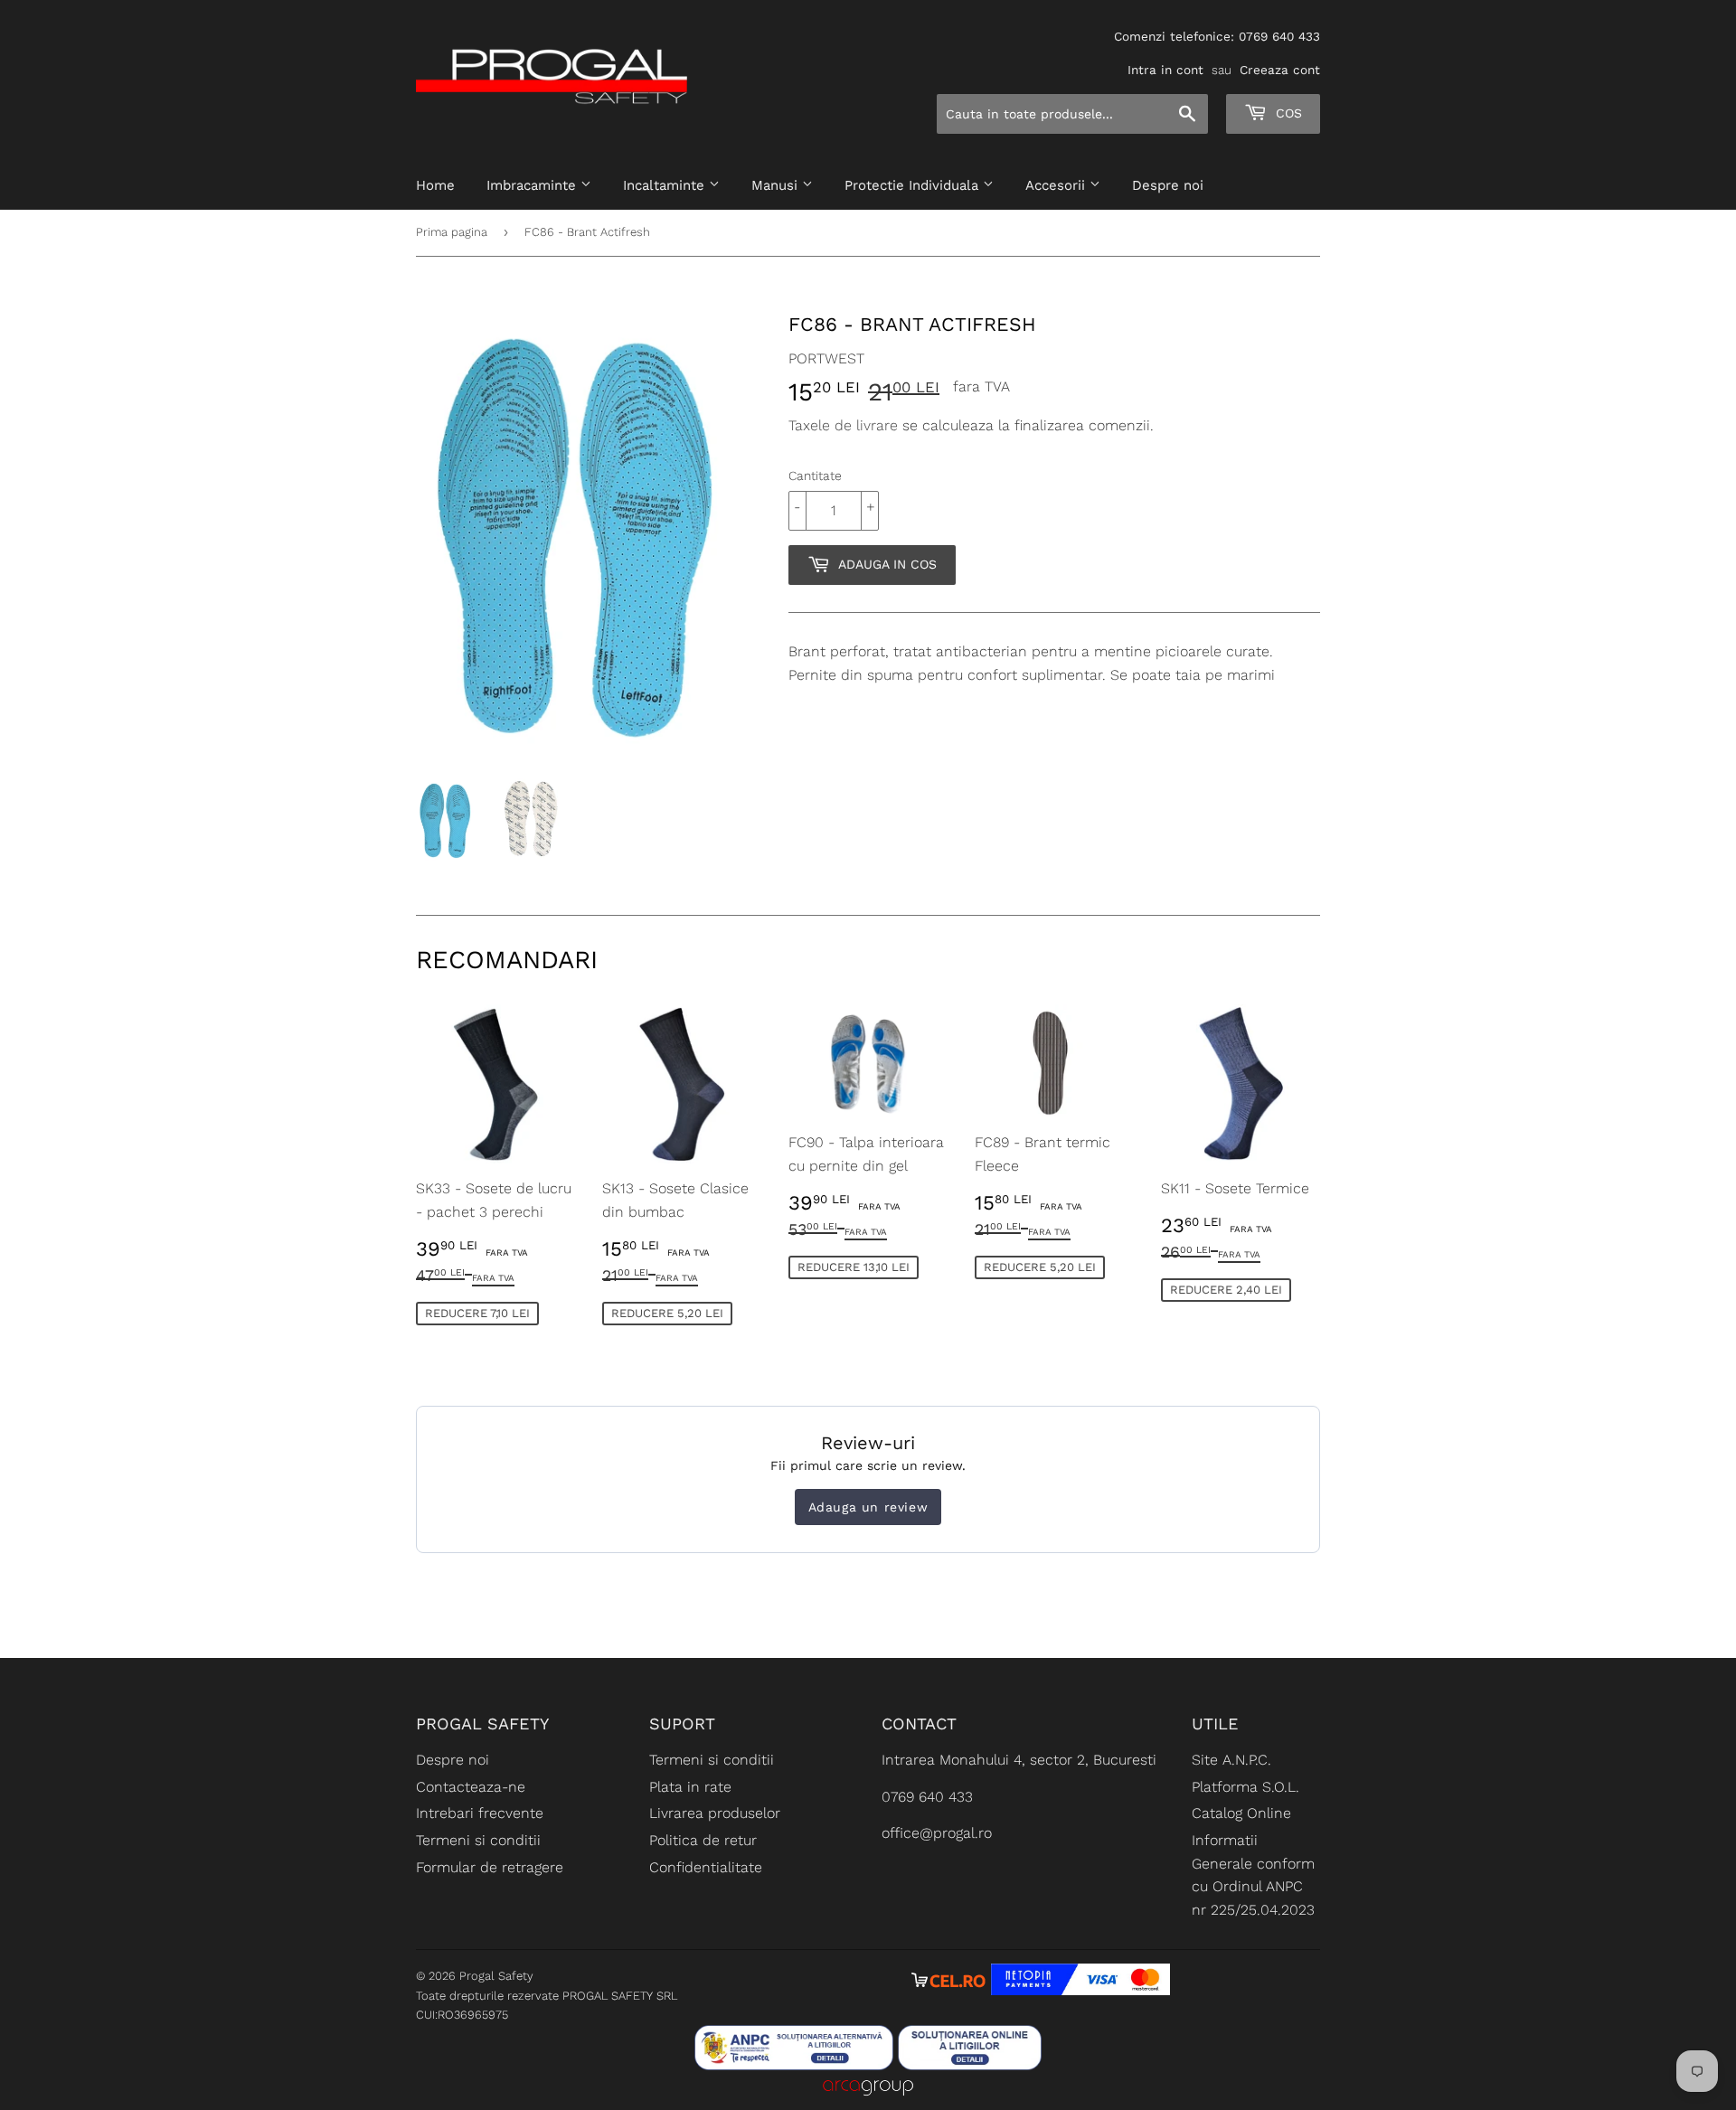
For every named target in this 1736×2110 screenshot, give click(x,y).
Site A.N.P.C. (1231, 1760)
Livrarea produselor (715, 1813)
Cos (1287, 113)
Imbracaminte (533, 185)
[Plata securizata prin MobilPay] (1080, 1990)
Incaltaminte (666, 185)
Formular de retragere (490, 1867)
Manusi (777, 185)
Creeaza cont (1280, 70)
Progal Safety (496, 1976)
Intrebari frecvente (480, 1813)
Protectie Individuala (914, 185)
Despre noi (1168, 185)
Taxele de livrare (843, 425)
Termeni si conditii (478, 1840)
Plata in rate (690, 1787)
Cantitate (815, 476)
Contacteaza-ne (471, 1787)
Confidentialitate (706, 1867)
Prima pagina (452, 232)
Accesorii (1057, 185)
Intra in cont (1165, 70)
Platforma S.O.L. (1245, 1787)
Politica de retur (703, 1840)
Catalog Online (1241, 1813)
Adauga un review (868, 1507)
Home (435, 185)
